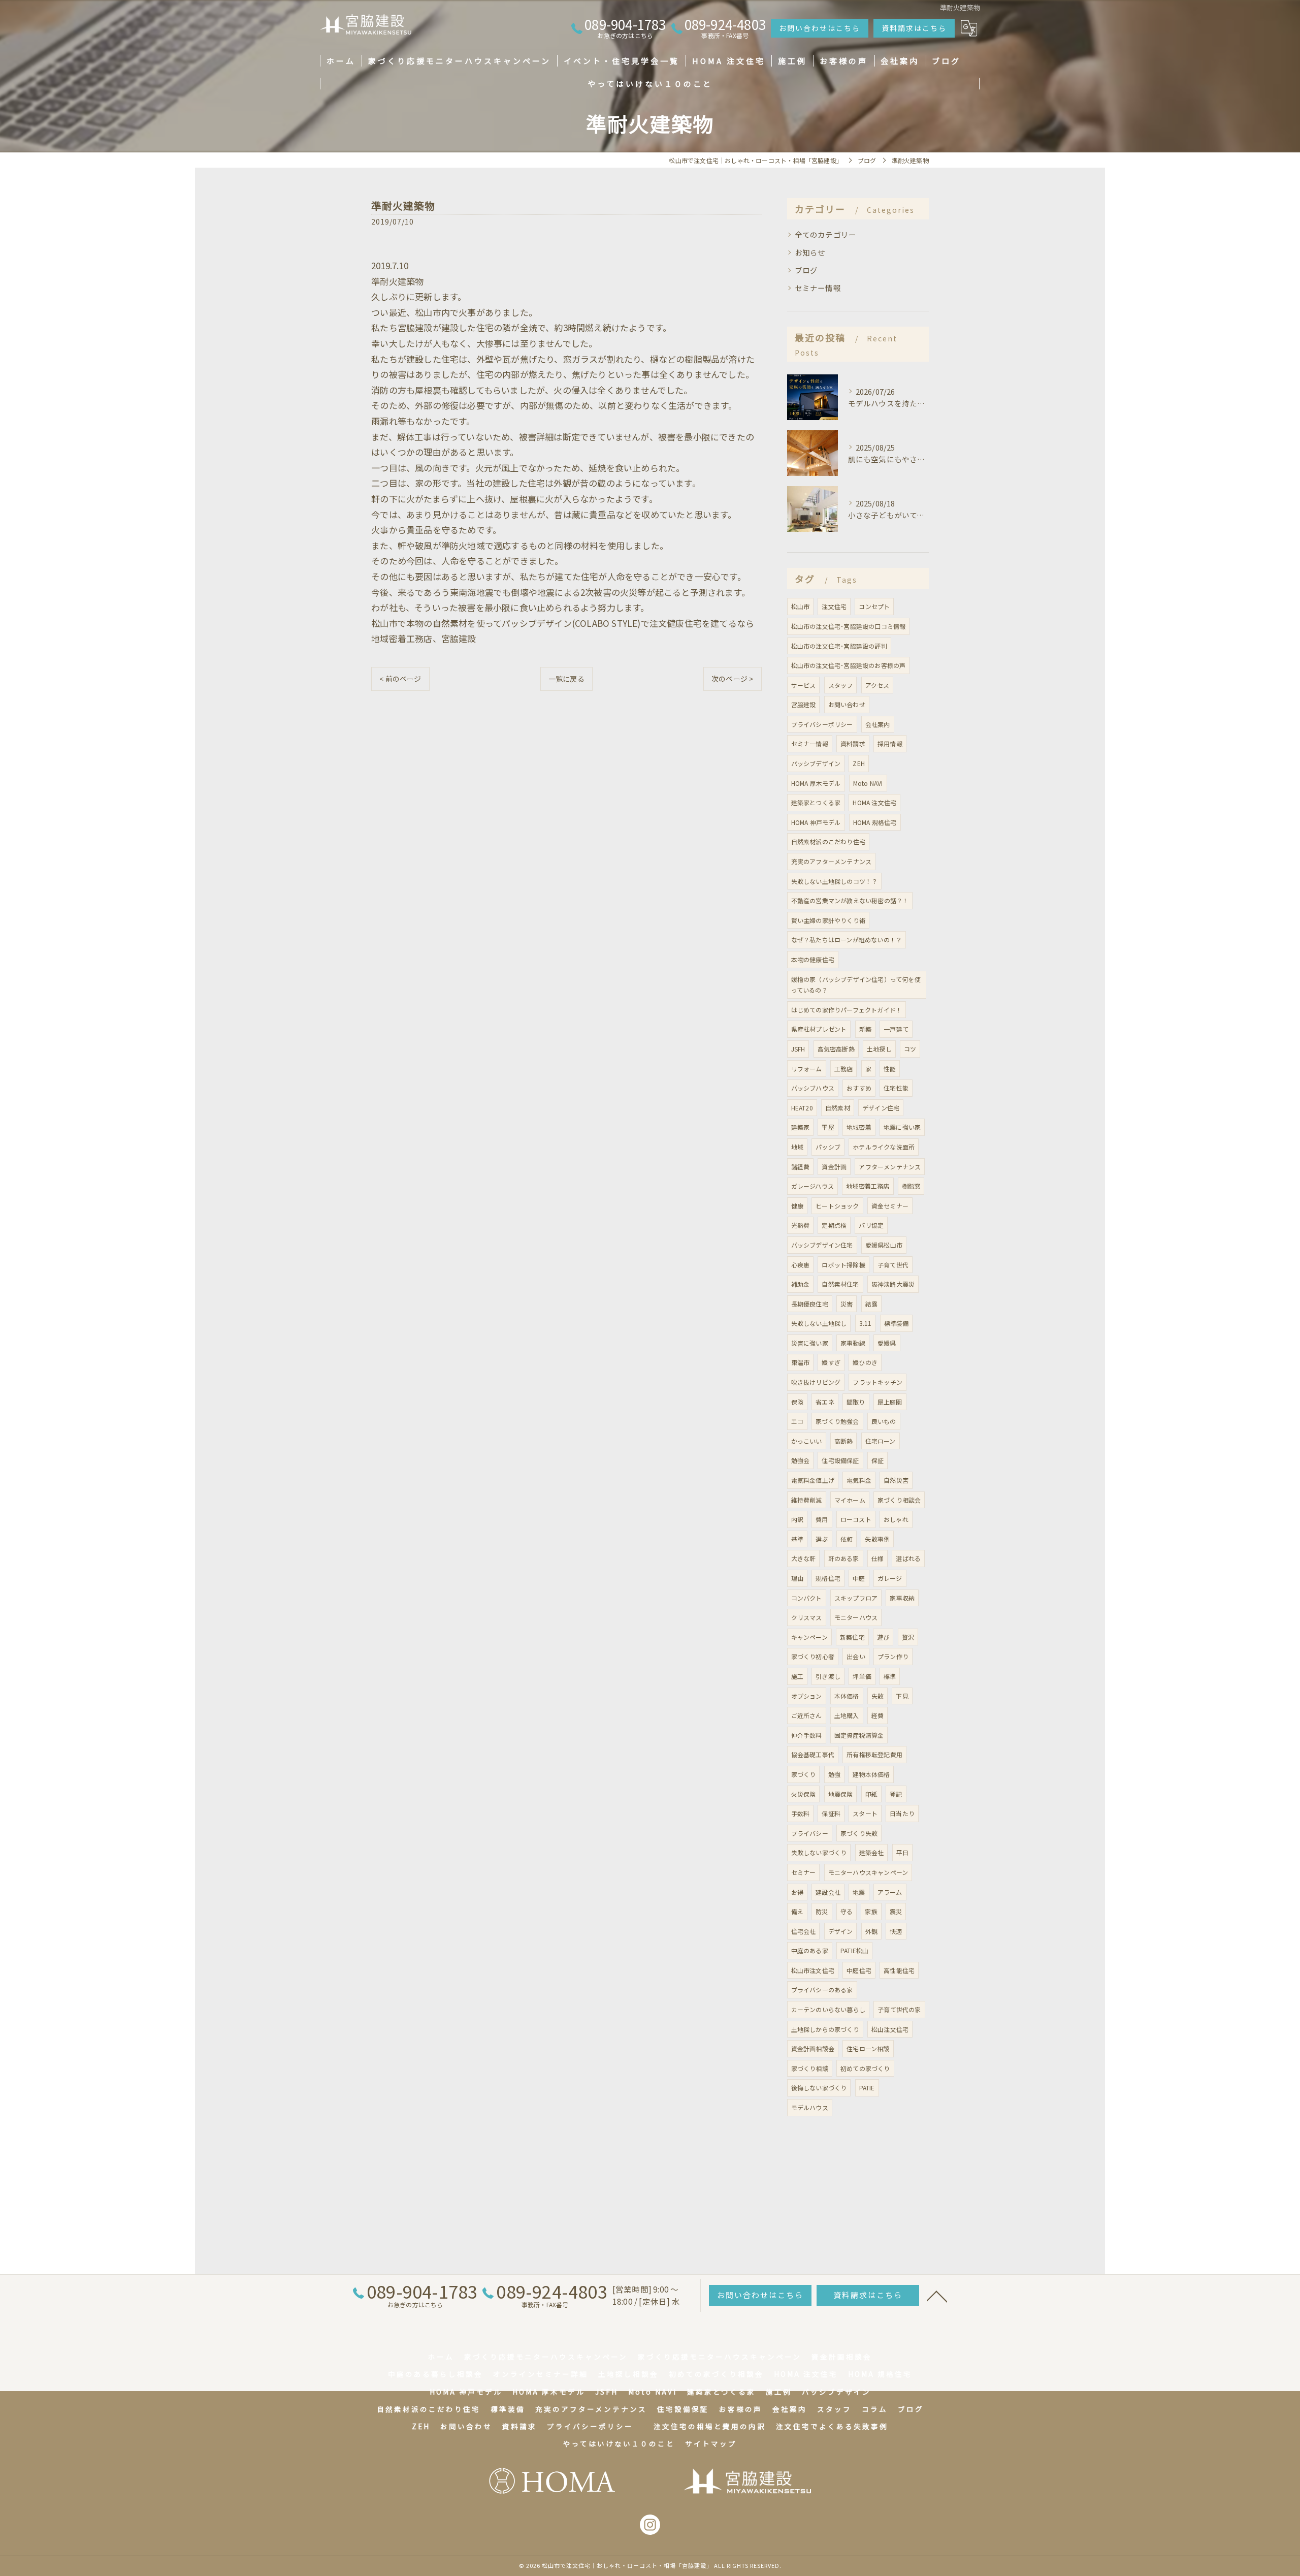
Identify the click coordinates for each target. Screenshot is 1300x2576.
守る (847, 1911)
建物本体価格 (871, 1774)
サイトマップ (711, 2443)
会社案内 (878, 724)
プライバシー (810, 1833)
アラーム (890, 1892)
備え (797, 1911)
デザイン (841, 1931)
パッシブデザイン (816, 763)
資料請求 (853, 743)
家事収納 (902, 1598)
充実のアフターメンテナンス (832, 861)
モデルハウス (810, 2107)
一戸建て (896, 1029)
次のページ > (732, 679)
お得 (797, 1892)
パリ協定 (871, 1225)
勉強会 (801, 1460)
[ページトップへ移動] (937, 2296)
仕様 (877, 1558)
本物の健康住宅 (813, 959)
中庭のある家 (810, 1950)
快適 (896, 1931)
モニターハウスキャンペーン (868, 1872)
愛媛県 (887, 1343)
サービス (804, 685)
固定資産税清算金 (859, 1735)
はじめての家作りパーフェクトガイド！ (847, 1010)
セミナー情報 (818, 288)
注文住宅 (834, 606)
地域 (797, 1147)
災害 (847, 1304)
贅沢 (908, 1637)
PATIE (867, 2088)
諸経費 (801, 1167)
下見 (902, 1696)
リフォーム (807, 1069)
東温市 (801, 1362)
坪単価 (862, 1676)
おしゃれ (896, 1519)
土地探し (879, 1049)
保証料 (831, 1813)
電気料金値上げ (813, 1480)
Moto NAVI (868, 783)
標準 (890, 1676)
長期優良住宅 (810, 1304)
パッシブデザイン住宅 (822, 1245)
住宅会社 (804, 1931)
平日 (902, 1852)
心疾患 (801, 1265)
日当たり (902, 1813)
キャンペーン (809, 1637)
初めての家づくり (865, 2068)
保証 (877, 1460)
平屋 (828, 1127)
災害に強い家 (810, 1343)
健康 (797, 1206)
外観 (871, 1931)
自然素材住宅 (840, 1284)
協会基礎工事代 (813, 1754)
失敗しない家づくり (819, 1852)
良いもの (884, 1421)
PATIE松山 (854, 1950)
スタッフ (841, 685)
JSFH (798, 1049)
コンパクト (807, 1598)
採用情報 (890, 743)
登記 (896, 1794)
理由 (797, 1578)
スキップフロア (856, 1598)
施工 (797, 1676)
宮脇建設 (804, 704)
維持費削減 (807, 1500)
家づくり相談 (810, 2068)
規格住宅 (828, 1578)
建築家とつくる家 (816, 802)
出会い (856, 1656)
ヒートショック (837, 1206)
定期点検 (834, 1225)
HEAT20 (802, 1108)
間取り (856, 1402)
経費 (877, 1715)
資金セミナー (890, 1206)
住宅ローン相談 (868, 2048)
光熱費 (801, 1225)
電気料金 (859, 1480)
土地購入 (847, 1715)
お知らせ (810, 252)
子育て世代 (893, 1265)
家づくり (804, 1774)
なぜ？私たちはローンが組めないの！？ (847, 940)
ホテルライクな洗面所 (884, 1147)
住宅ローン (881, 1441)
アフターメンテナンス (890, 1167)
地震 (859, 1892)
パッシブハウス (813, 1088)
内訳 (797, 1519)
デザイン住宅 (881, 1108)
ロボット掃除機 (843, 1265)
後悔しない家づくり (819, 2088)
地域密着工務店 (868, 1186)
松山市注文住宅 (813, 1970)
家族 (871, 1911)
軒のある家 (844, 1558)
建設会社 (828, 1892)
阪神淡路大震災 (893, 1284)
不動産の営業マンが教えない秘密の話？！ (850, 900)
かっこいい (807, 1441)
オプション (807, 1696)
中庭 (859, 1578)
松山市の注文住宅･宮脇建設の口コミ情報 (849, 626)
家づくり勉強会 (837, 1421)
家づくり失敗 (859, 1833)
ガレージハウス (812, 1186)
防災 (822, 1911)
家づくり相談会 (899, 1500)
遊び (883, 1637)
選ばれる (908, 1558)
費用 (822, 1519)
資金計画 (834, 1167)
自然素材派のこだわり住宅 (828, 841)
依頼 (847, 1539)
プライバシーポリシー (822, 724)
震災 (896, 1911)
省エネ (825, 1402)
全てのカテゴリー (826, 234)
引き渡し (828, 1676)
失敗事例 (877, 1539)
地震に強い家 (902, 1127)
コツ (910, 1049)
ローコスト (856, 1519)
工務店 (844, 1069)
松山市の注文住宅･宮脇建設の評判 (839, 646)
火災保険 (804, 1794)
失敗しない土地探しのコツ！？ (835, 881)
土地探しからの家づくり (825, 2029)
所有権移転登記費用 (874, 1754)
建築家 (801, 1127)
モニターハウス (856, 1617)
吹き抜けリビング (816, 1382)
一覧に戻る (566, 679)
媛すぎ (831, 1362)
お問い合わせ (847, 704)
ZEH (859, 763)
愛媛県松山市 (884, 1245)
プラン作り (893, 1656)
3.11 (866, 1323)
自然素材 (838, 1108)
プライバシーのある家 (822, 1990)
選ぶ (822, 1539)
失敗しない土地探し (819, 1323)
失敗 (877, 1696)
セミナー (804, 1872)
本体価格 (847, 1696)
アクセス (877, 685)
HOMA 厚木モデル (816, 783)
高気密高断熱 (836, 1049)
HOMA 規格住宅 (875, 822)
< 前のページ (400, 679)
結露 (871, 1304)
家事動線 (853, 1343)
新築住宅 (852, 1637)
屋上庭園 (890, 1402)
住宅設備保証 (840, 1460)
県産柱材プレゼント (819, 1029)
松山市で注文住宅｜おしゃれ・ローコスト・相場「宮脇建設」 (627, 2565)
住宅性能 (896, 1088)
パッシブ (828, 1147)
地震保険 (841, 1794)
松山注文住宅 (890, 2029)
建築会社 (872, 1852)
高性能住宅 (899, 1970)
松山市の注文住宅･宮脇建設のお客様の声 (849, 665)
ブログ (806, 270)
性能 (890, 1069)
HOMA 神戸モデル (816, 822)
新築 (865, 1029)
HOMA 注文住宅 (874, 802)
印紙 (871, 1794)
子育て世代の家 (899, 2009)
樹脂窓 (911, 1186)
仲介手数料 (807, 1735)
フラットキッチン (877, 1382)
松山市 (801, 606)
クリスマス (807, 1617)
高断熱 (844, 1441)
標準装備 (897, 1323)
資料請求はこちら (914, 28)
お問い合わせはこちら (820, 28)
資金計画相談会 (813, 2048)
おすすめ (859, 1088)
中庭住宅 (859, 1970)
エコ (797, 1421)
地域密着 (859, 1127)
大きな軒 (804, 1558)
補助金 (801, 1284)
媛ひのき (865, 1362)
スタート (865, 1813)
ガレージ (890, 1578)
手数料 (801, 1813)
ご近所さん (807, 1715)
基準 (797, 1539)
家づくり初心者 (813, 1656)
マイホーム (850, 1500)
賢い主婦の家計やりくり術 (828, 920)
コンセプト (874, 606)
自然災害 (896, 1480)
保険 (797, 1402)
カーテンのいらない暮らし (828, 2009)
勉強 (834, 1774)
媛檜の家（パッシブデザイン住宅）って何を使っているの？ (856, 985)
